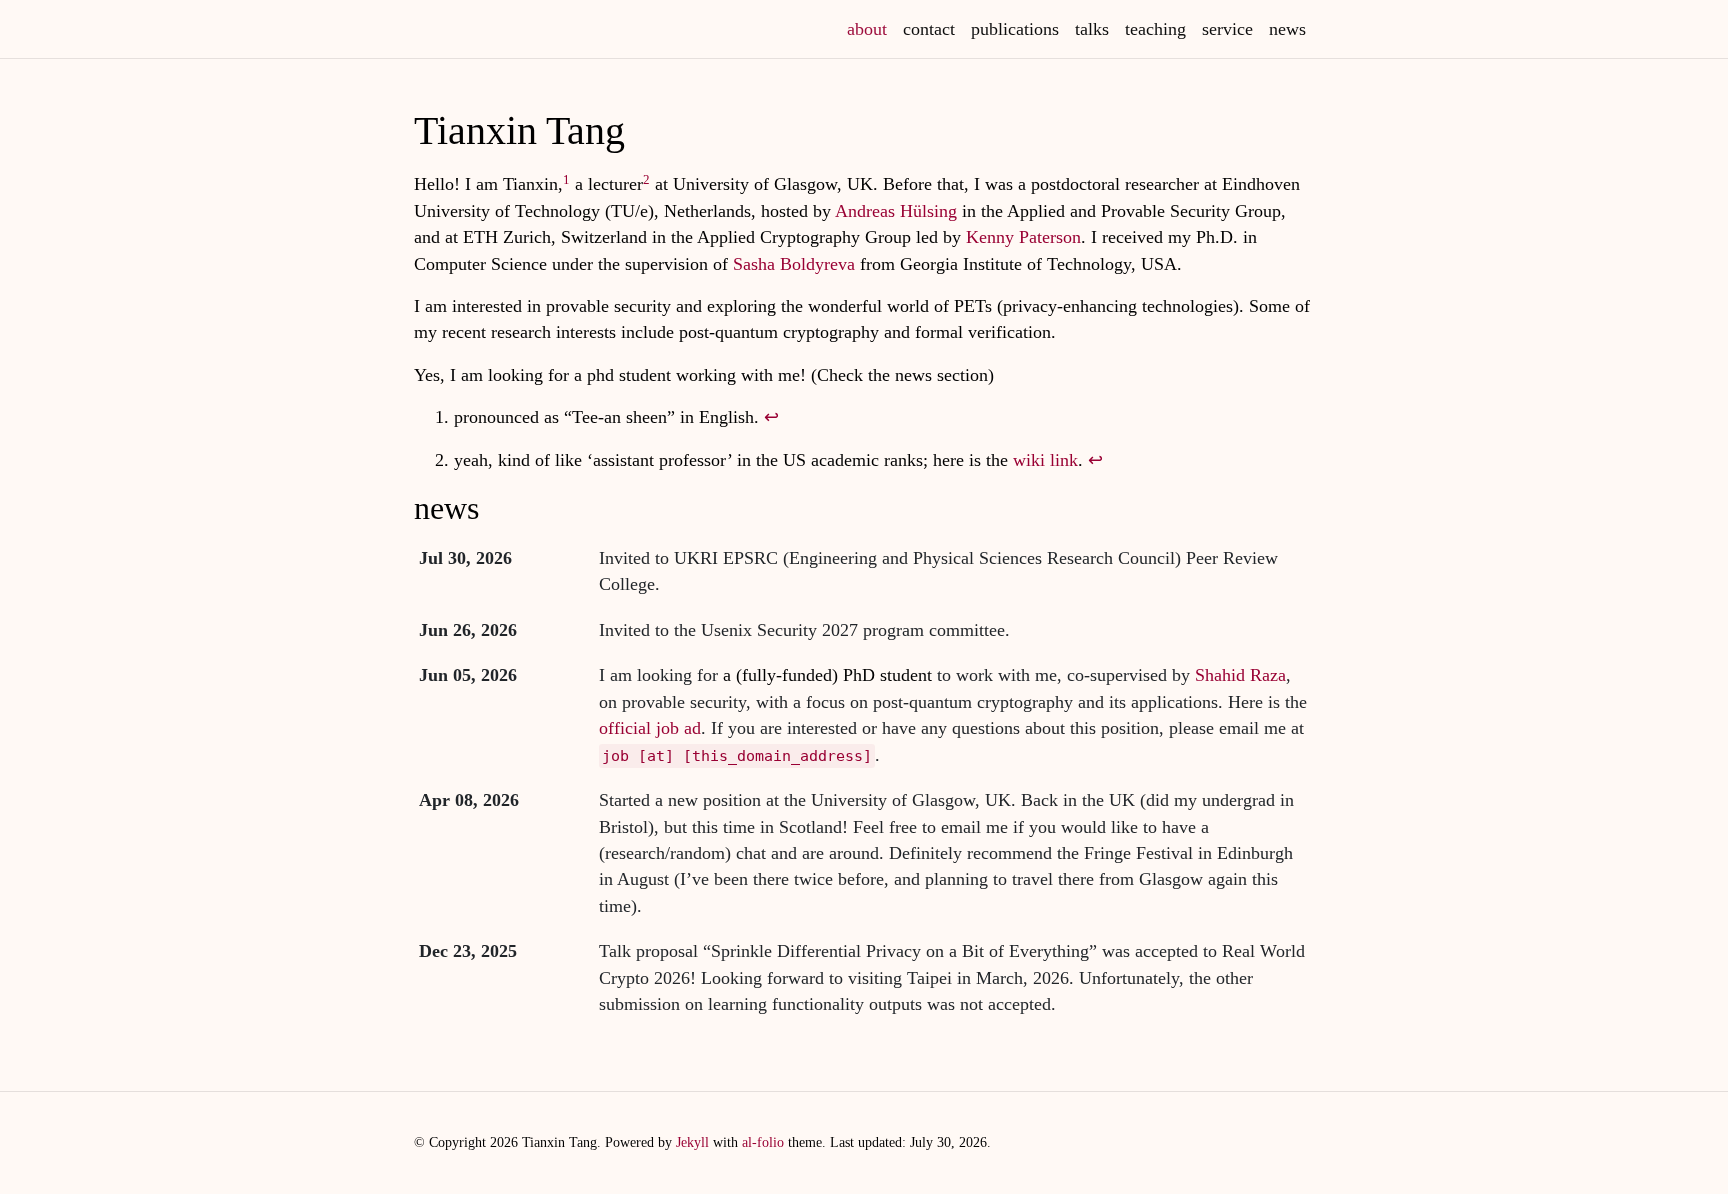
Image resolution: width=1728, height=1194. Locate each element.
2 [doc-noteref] (646, 179)
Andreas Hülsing (896, 211)
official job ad (650, 728)
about (871, 28)
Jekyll (692, 1142)
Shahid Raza (1240, 675)
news (1287, 29)
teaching (1155, 29)
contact (929, 29)
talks (1092, 29)
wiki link (1045, 460)
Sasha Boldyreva (794, 264)
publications (1015, 29)
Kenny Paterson (1023, 237)
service (1227, 29)
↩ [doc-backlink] (771, 417)
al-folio (763, 1142)
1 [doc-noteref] (566, 179)
